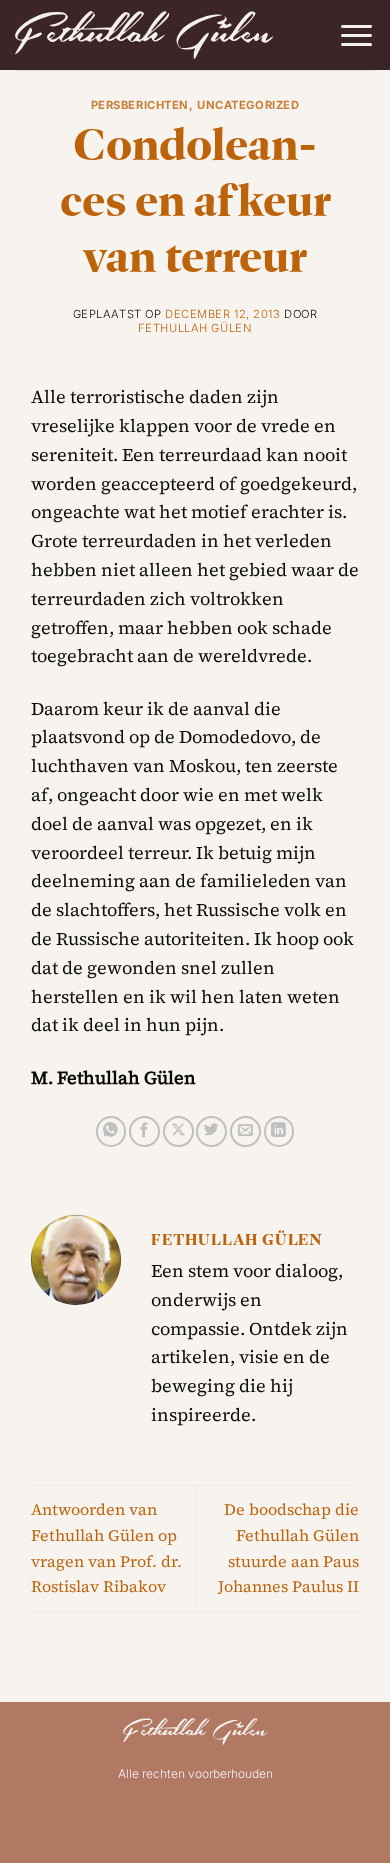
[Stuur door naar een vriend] (245, 1131)
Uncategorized (248, 105)
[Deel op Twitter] (211, 1131)
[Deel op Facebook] (144, 1131)
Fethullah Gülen (195, 328)
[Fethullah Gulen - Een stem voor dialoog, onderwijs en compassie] (144, 35)
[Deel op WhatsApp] (111, 1131)
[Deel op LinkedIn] (279, 1131)
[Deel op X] (178, 1131)
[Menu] (356, 35)
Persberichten (140, 105)
